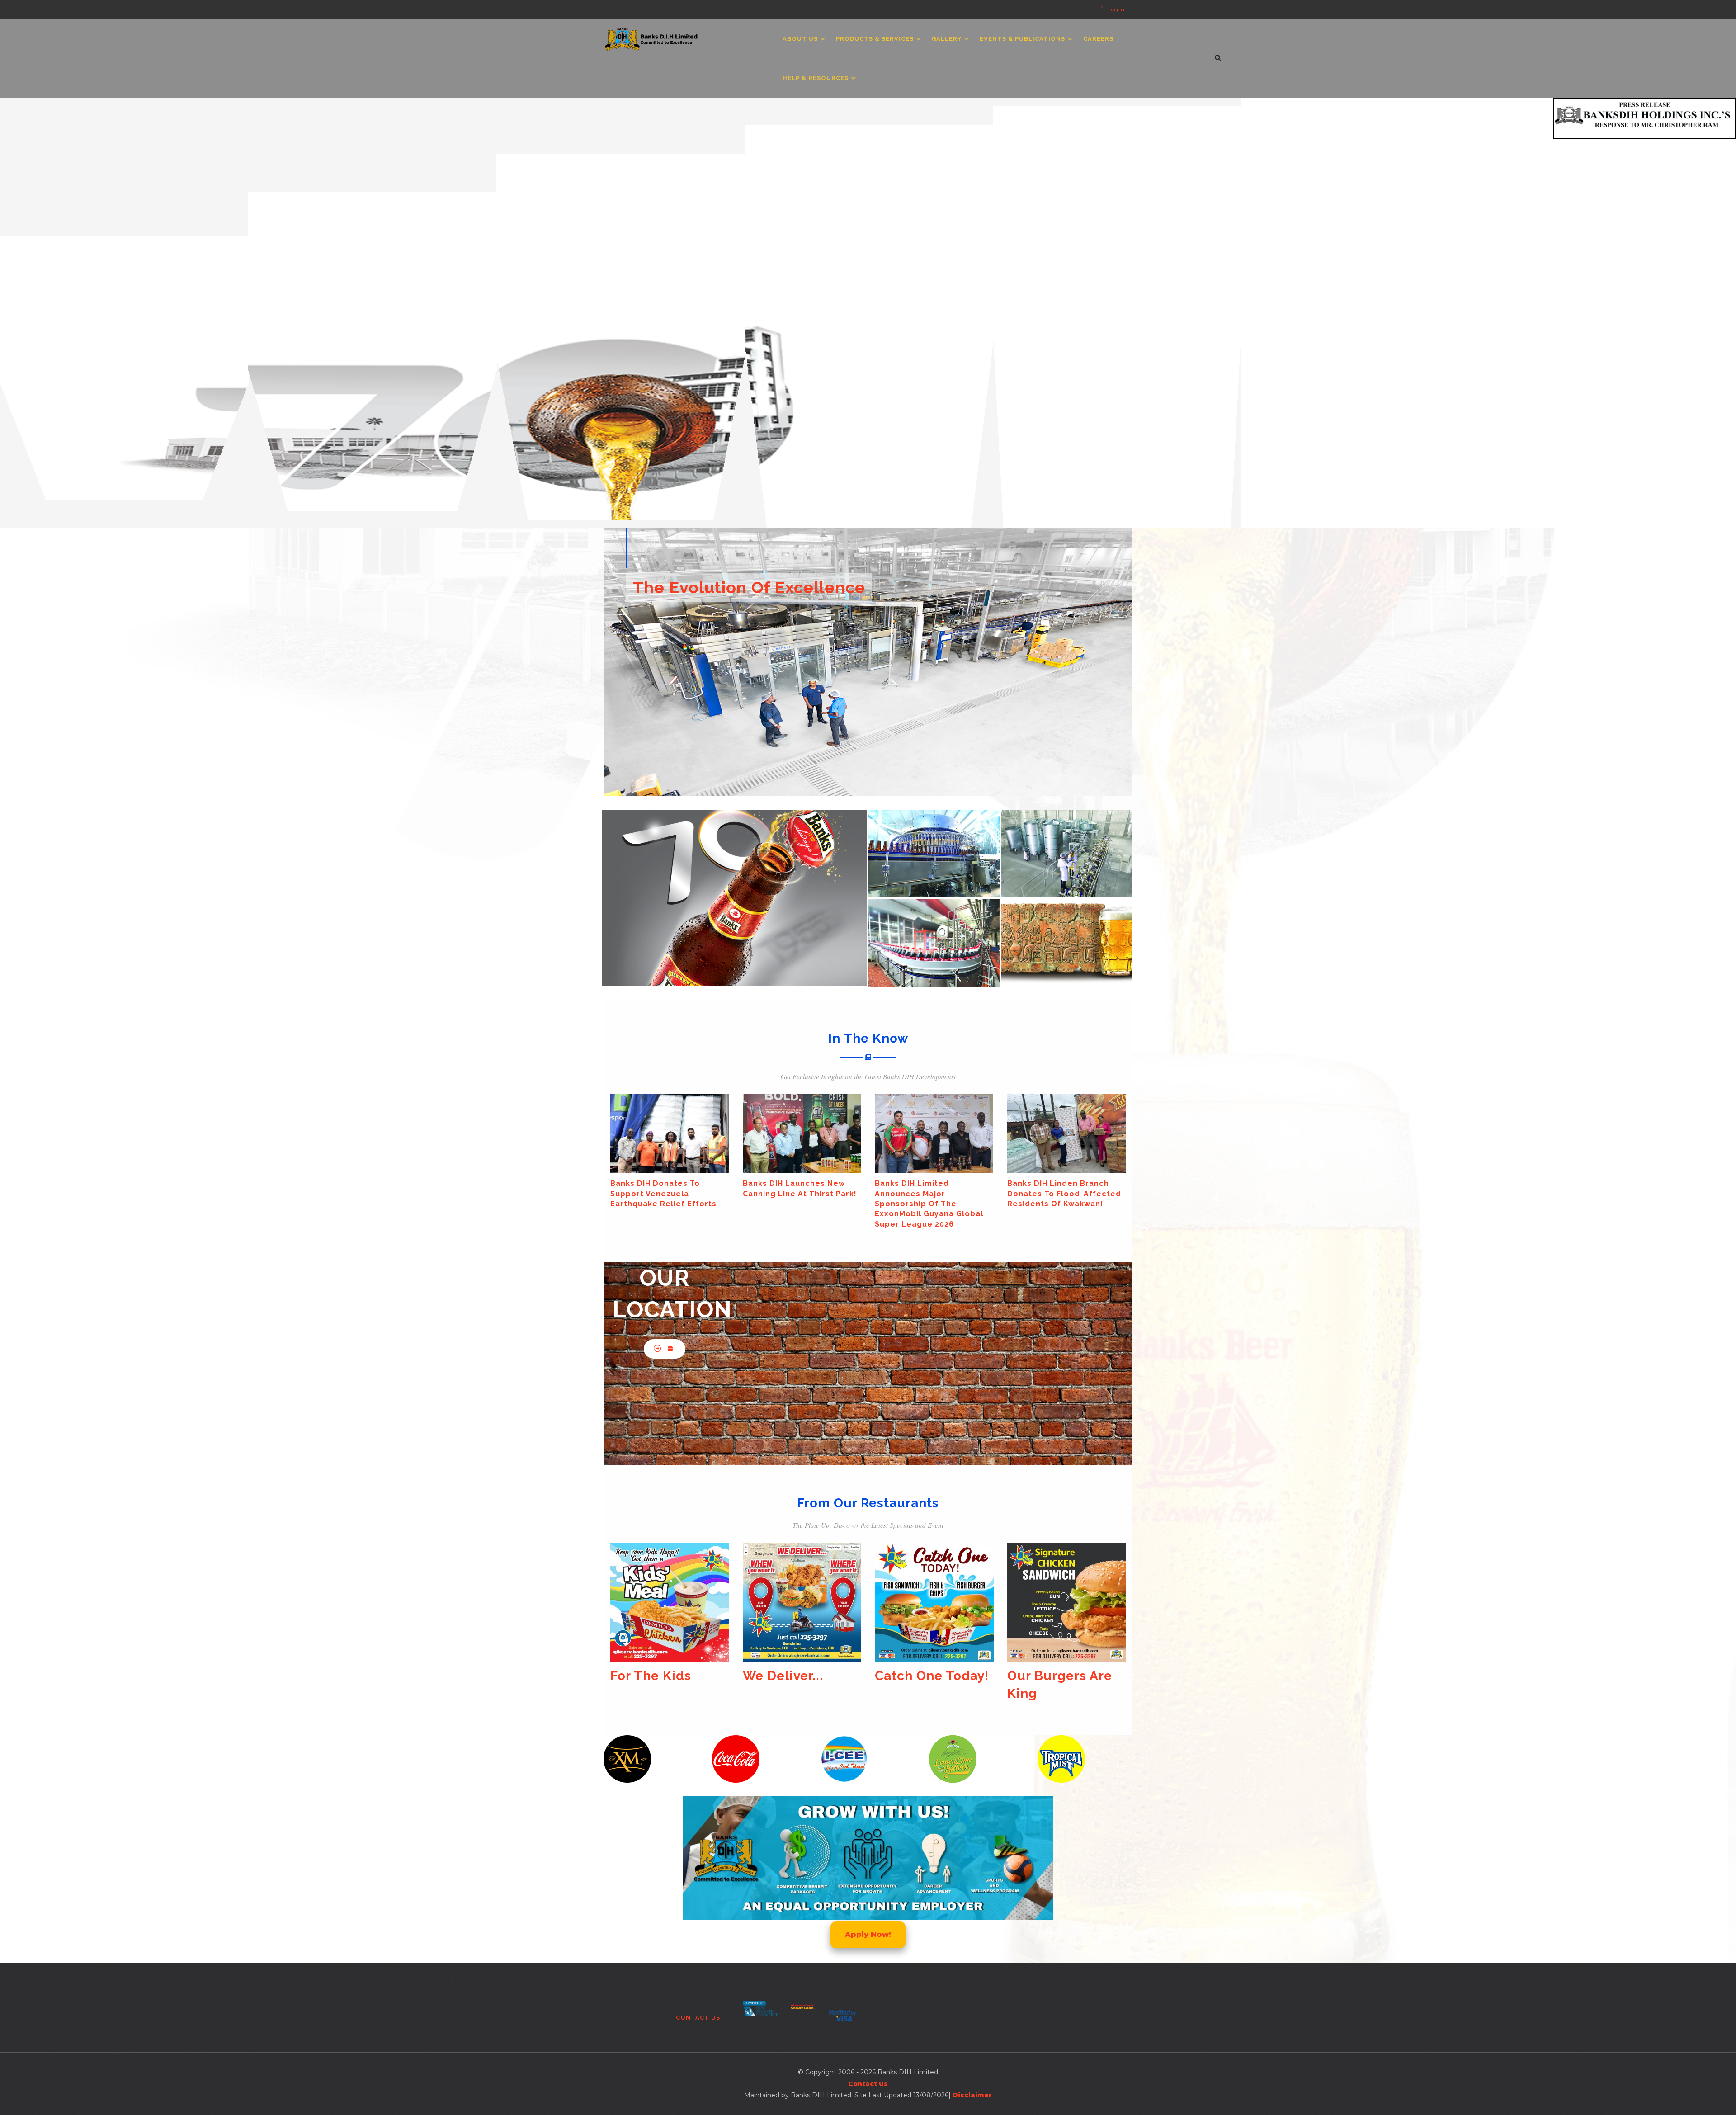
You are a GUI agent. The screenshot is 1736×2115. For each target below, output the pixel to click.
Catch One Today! (667, 1676)
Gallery (947, 39)
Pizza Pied (1040, 1676)
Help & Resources (816, 78)
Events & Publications (1023, 39)
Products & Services (876, 39)
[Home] (652, 37)
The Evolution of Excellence (749, 587)
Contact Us (698, 2018)
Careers (1098, 39)
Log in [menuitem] (1116, 9)
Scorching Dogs (926, 1676)
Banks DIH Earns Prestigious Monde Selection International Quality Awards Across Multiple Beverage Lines (802, 1204)
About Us (801, 39)
